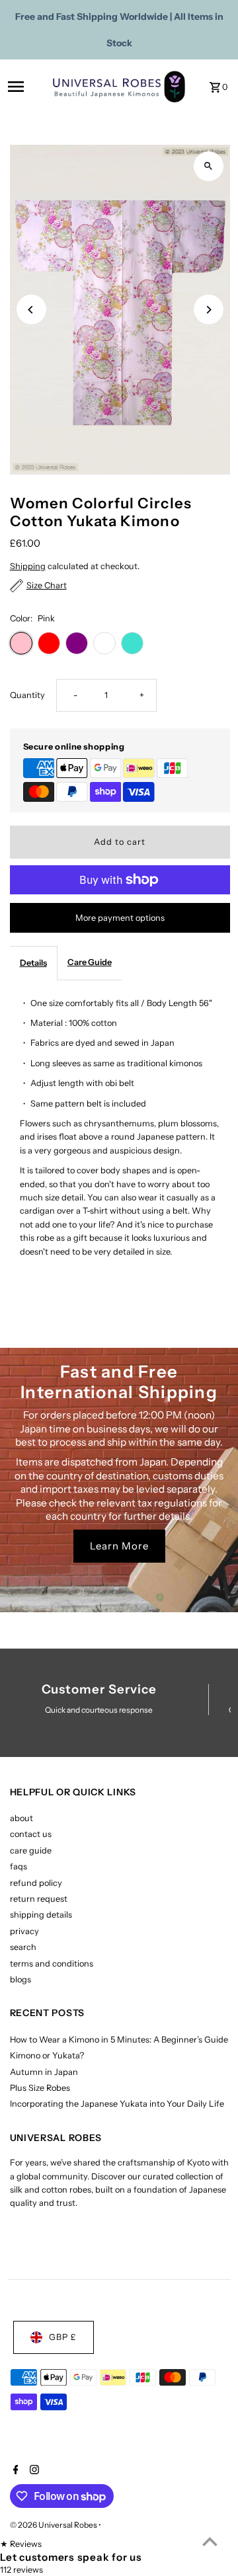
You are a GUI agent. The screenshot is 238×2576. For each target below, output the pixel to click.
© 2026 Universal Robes (54, 2525)
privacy (24, 1931)
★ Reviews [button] (21, 2544)
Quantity (27, 695)
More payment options (120, 918)
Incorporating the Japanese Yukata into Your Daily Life (117, 2104)
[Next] (209, 310)
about (21, 1818)
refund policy (36, 1883)
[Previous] (31, 310)
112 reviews (21, 2570)
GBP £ (63, 2337)
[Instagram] (33, 2471)
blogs (20, 1979)
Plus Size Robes (40, 2088)
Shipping (28, 566)
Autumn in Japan (44, 2072)
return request (39, 1899)
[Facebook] (14, 2471)
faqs (19, 1866)
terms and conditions (52, 1964)
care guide (31, 1851)
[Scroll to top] (210, 2541)
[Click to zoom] (209, 166)
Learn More (119, 1546)
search (23, 1947)
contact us (31, 1834)
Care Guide (90, 962)
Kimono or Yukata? (47, 2055)
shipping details (41, 1915)
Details (33, 963)
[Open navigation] (26, 87)
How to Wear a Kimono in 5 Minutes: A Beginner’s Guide (119, 2040)
